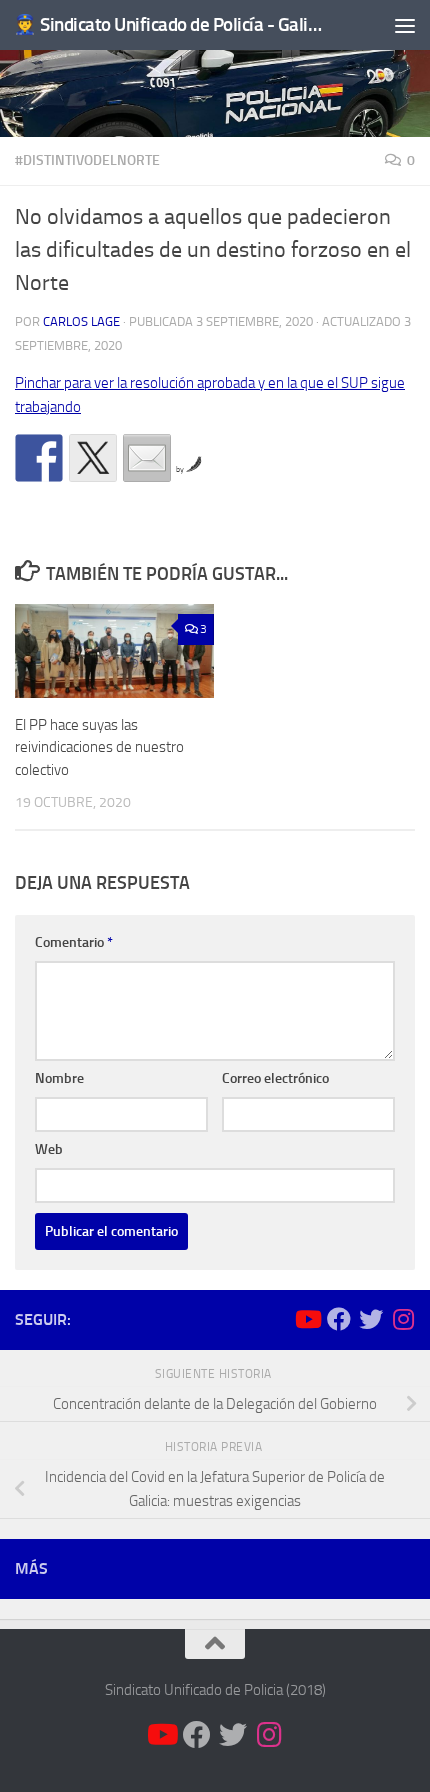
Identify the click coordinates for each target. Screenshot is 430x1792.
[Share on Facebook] (39, 458)
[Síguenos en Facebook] (339, 1319)
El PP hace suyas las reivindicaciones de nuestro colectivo (99, 747)
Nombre (59, 1078)
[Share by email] (147, 458)
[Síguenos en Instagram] (403, 1319)
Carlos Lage (81, 321)
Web (49, 1149)
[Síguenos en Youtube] (307, 1319)
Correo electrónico (275, 1078)
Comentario (74, 942)
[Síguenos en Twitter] (371, 1319)
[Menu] (405, 25)
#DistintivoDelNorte (87, 160)
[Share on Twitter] (93, 458)
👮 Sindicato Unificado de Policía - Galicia (168, 24)
